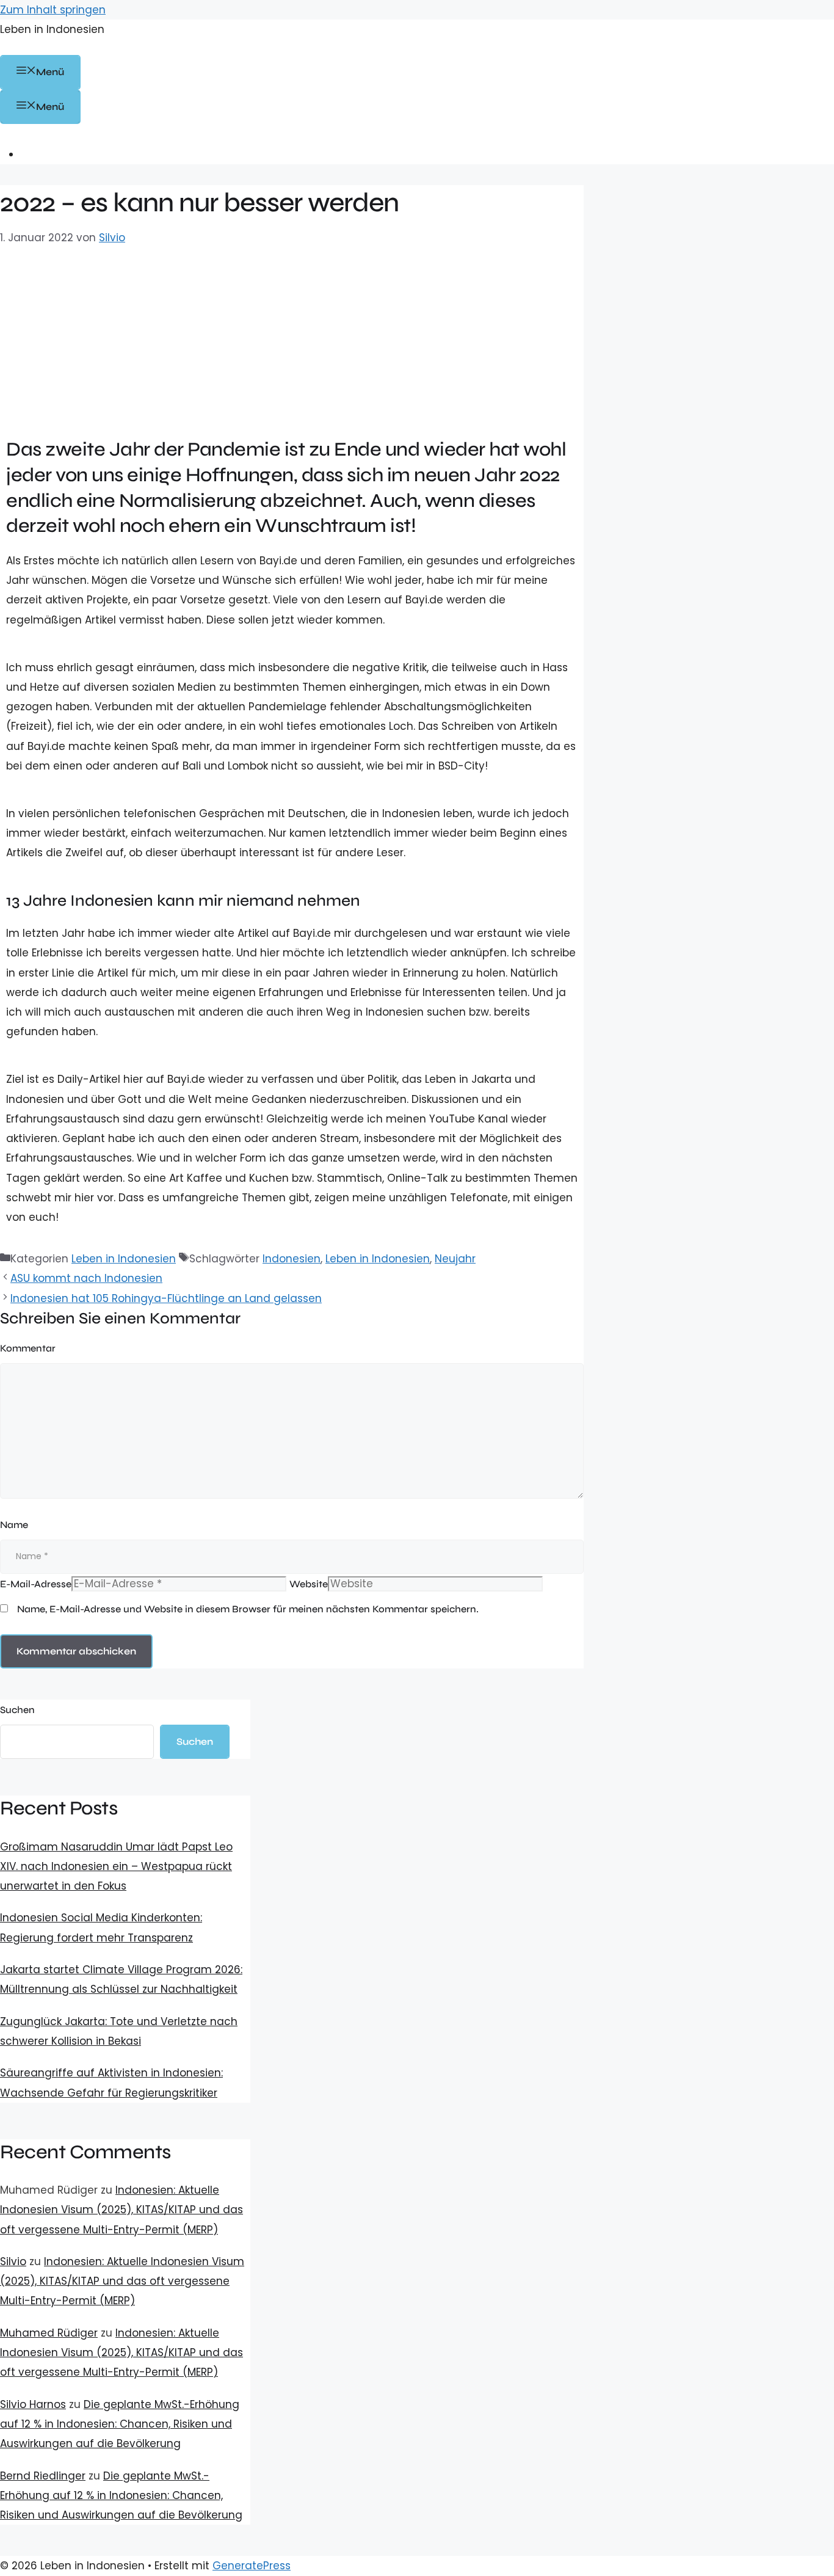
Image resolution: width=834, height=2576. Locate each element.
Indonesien (292, 1259)
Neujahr (455, 1259)
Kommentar (28, 1348)
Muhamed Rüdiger (49, 2333)
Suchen (17, 1710)
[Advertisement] (292, 339)
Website (309, 1584)
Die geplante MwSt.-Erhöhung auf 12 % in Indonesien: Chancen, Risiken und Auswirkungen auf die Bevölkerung (120, 2424)
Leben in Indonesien (52, 29)
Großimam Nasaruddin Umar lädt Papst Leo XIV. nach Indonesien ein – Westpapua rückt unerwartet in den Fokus (116, 1867)
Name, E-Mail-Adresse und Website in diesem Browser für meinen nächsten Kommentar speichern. (248, 1609)
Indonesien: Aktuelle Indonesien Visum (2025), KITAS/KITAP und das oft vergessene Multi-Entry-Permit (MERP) (121, 2210)
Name (14, 1525)
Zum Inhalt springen (53, 10)
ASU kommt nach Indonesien (86, 1278)
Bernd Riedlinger (43, 2476)
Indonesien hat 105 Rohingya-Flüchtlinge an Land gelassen (166, 1298)
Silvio (13, 2261)
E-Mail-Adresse (36, 1584)
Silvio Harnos (33, 2404)
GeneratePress (252, 2566)
